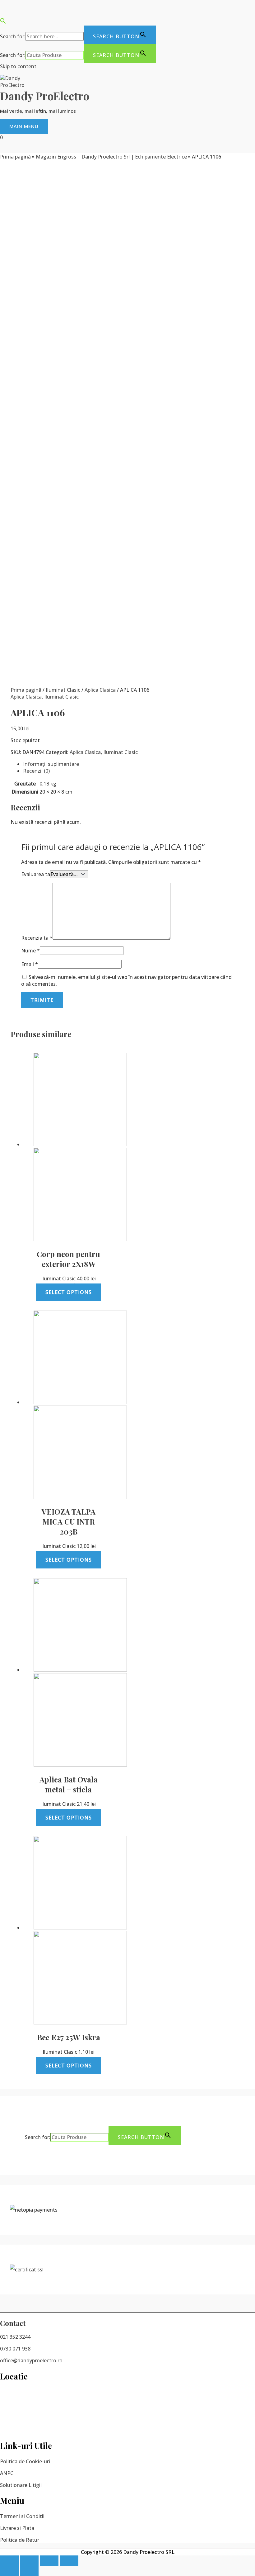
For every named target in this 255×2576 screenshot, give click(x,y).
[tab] (134, 764)
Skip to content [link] (18, 66)
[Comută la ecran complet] (49, 2561)
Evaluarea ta (36, 874)
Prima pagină (15, 157)
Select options (69, 1292)
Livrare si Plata (17, 2528)
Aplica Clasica (100, 690)
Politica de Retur (20, 2540)
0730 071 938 (15, 2349)
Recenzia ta (37, 938)
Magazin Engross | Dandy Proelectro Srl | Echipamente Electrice (111, 157)
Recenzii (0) (36, 771)
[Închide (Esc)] (9, 2561)
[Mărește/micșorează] (69, 2561)
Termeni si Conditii (22, 2516)
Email (30, 964)
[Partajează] (29, 2561)
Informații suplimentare (51, 764)
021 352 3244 (15, 2337)
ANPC (7, 2473)
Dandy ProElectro (45, 96)
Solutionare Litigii (21, 2485)
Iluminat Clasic (63, 690)
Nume (30, 951)
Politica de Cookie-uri (25, 2461)
